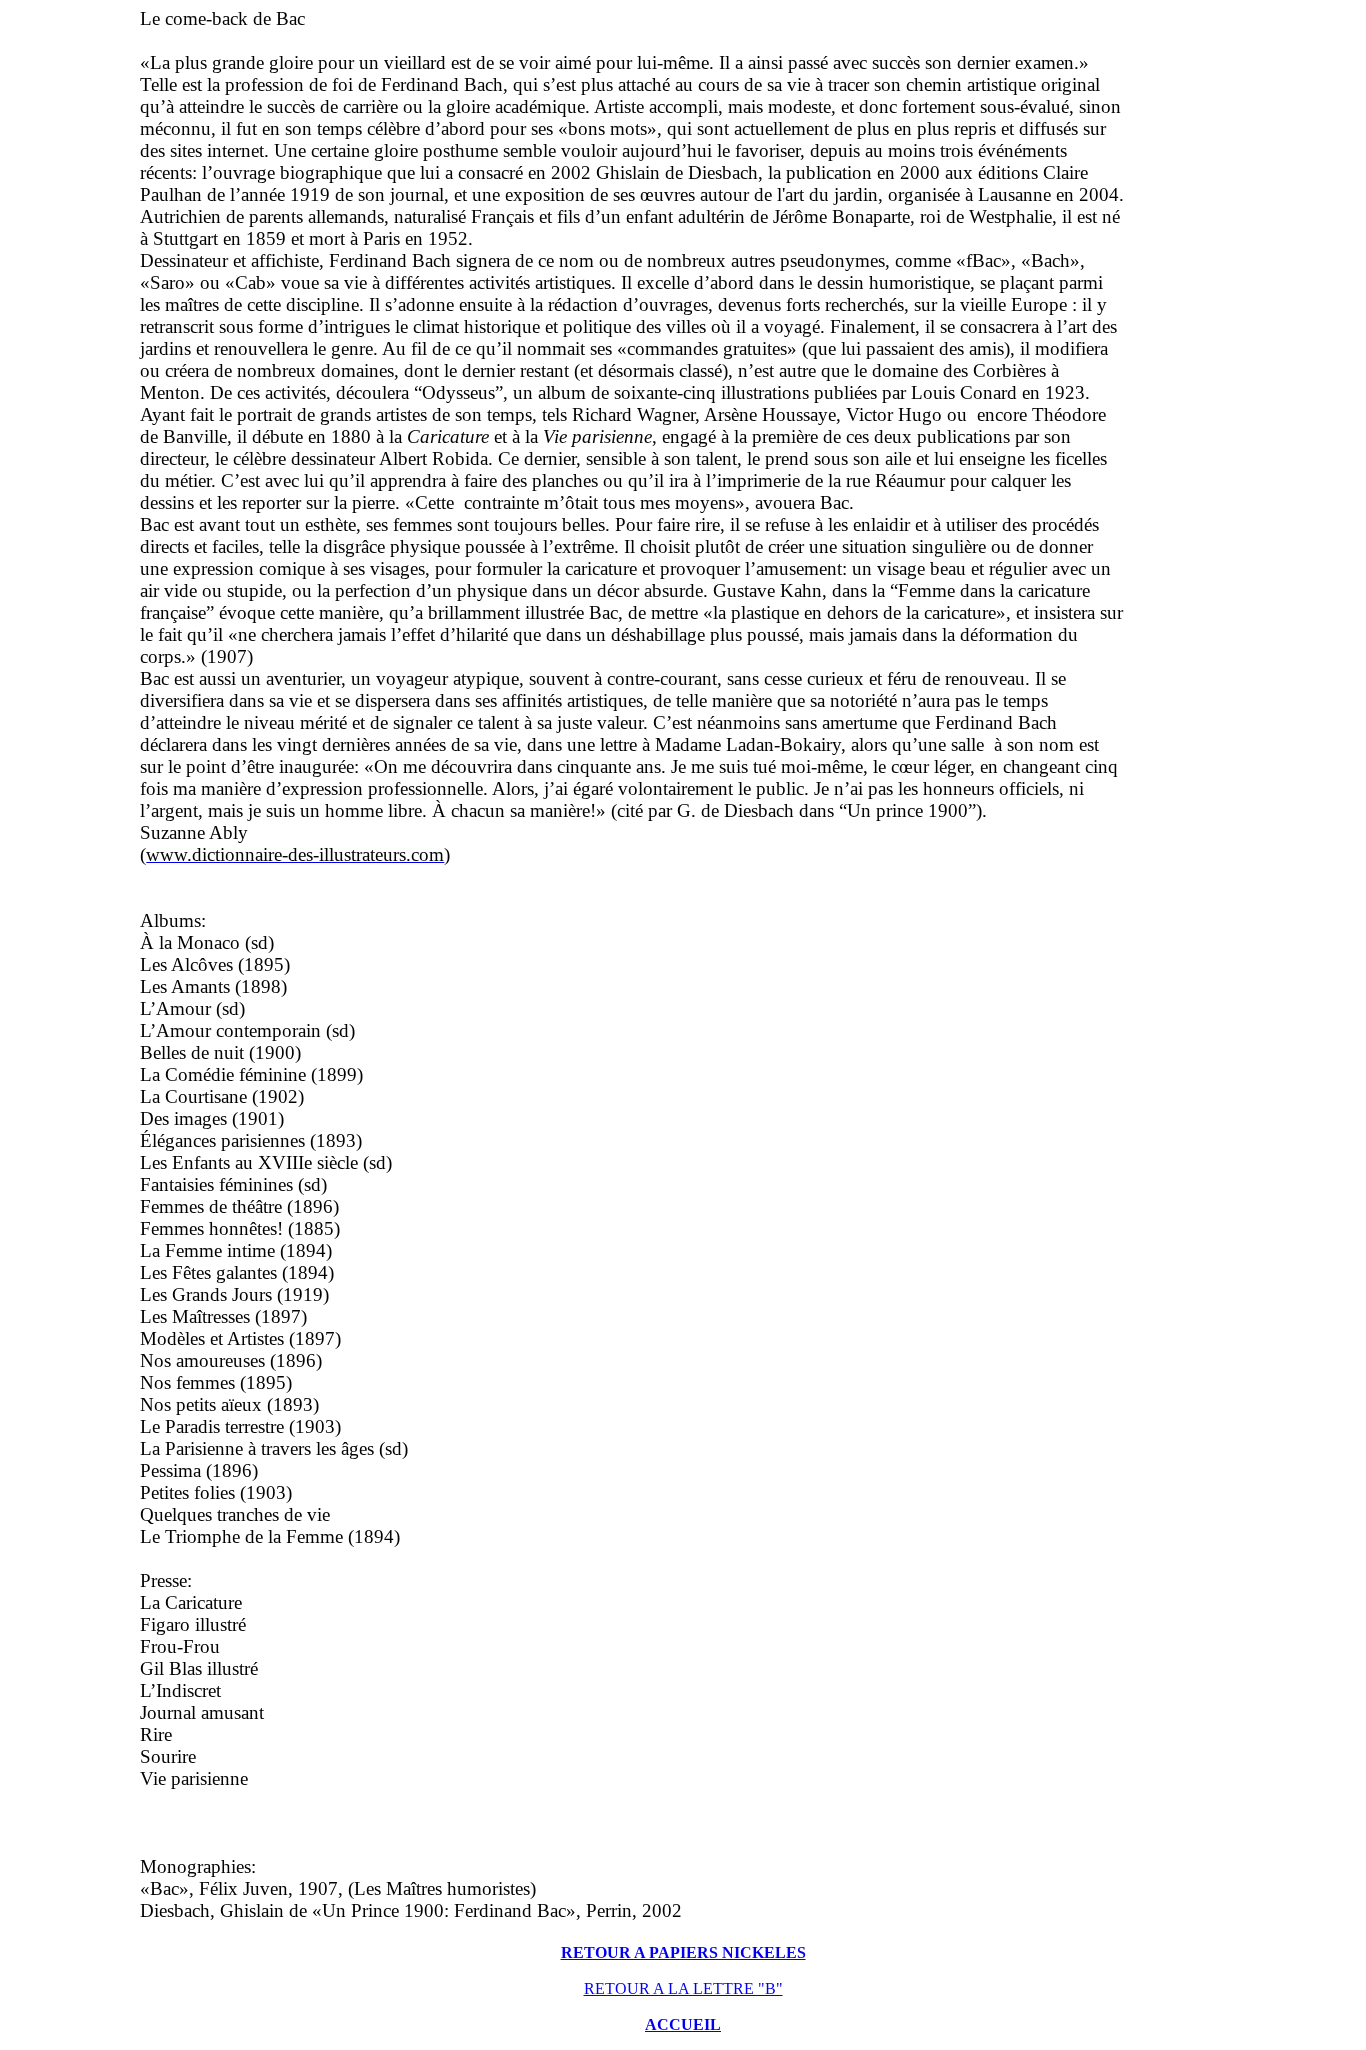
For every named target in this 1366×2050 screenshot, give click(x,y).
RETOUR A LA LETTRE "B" (683, 1988)
